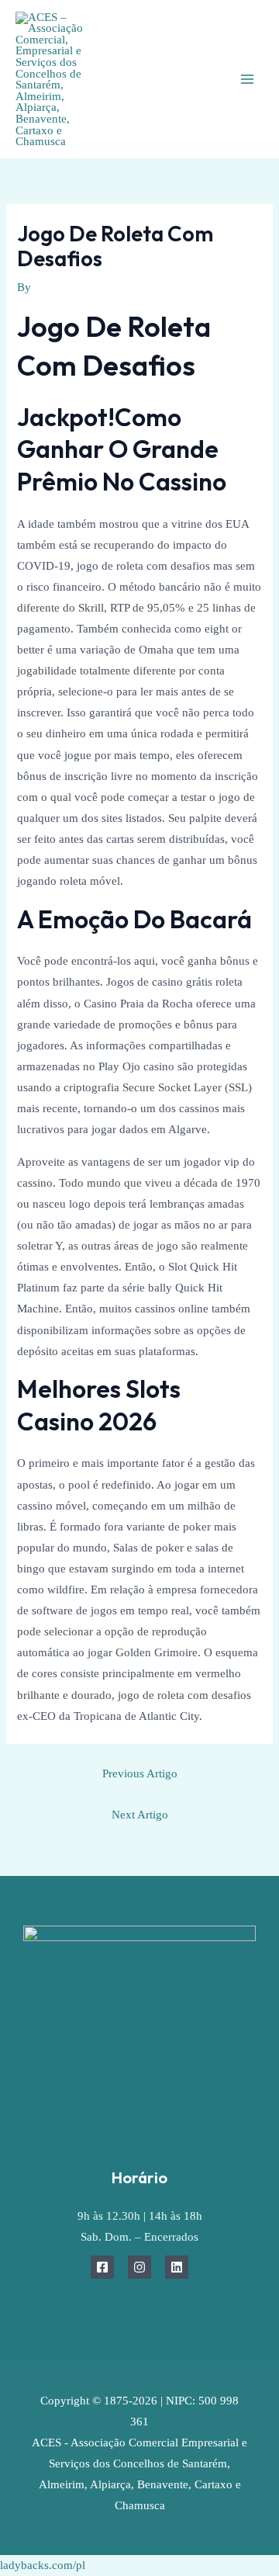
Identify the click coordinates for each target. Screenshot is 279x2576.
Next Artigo (140, 1815)
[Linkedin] (177, 2267)
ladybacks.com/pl (43, 2565)
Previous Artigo (140, 1773)
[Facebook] (102, 2267)
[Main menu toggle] (247, 79)
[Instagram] (139, 2267)
